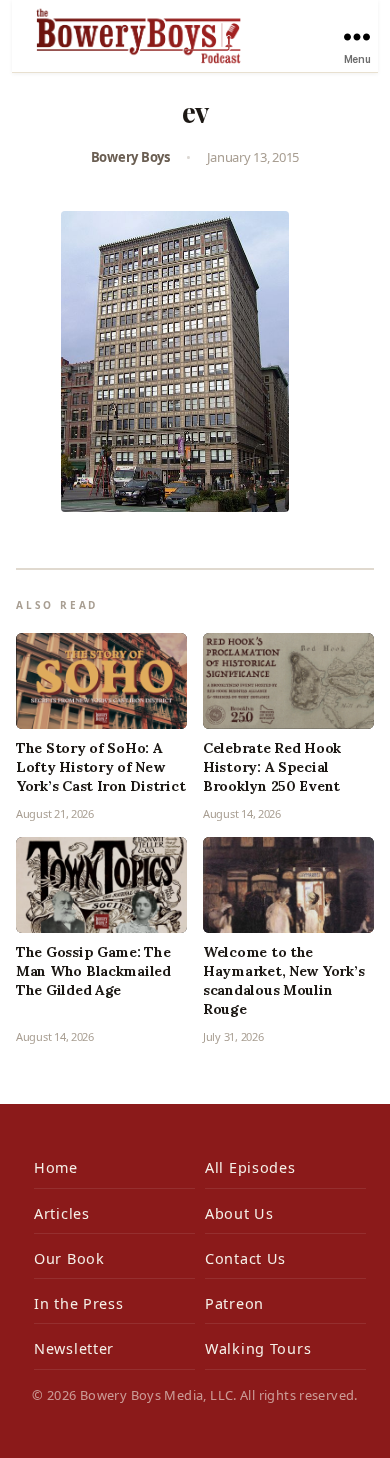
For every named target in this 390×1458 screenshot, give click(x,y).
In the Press (79, 1303)
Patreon (234, 1303)
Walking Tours (258, 1348)
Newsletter (74, 1348)
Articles (62, 1213)
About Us (239, 1213)
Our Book (69, 1258)
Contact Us (245, 1258)
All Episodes (250, 1167)
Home (56, 1167)
